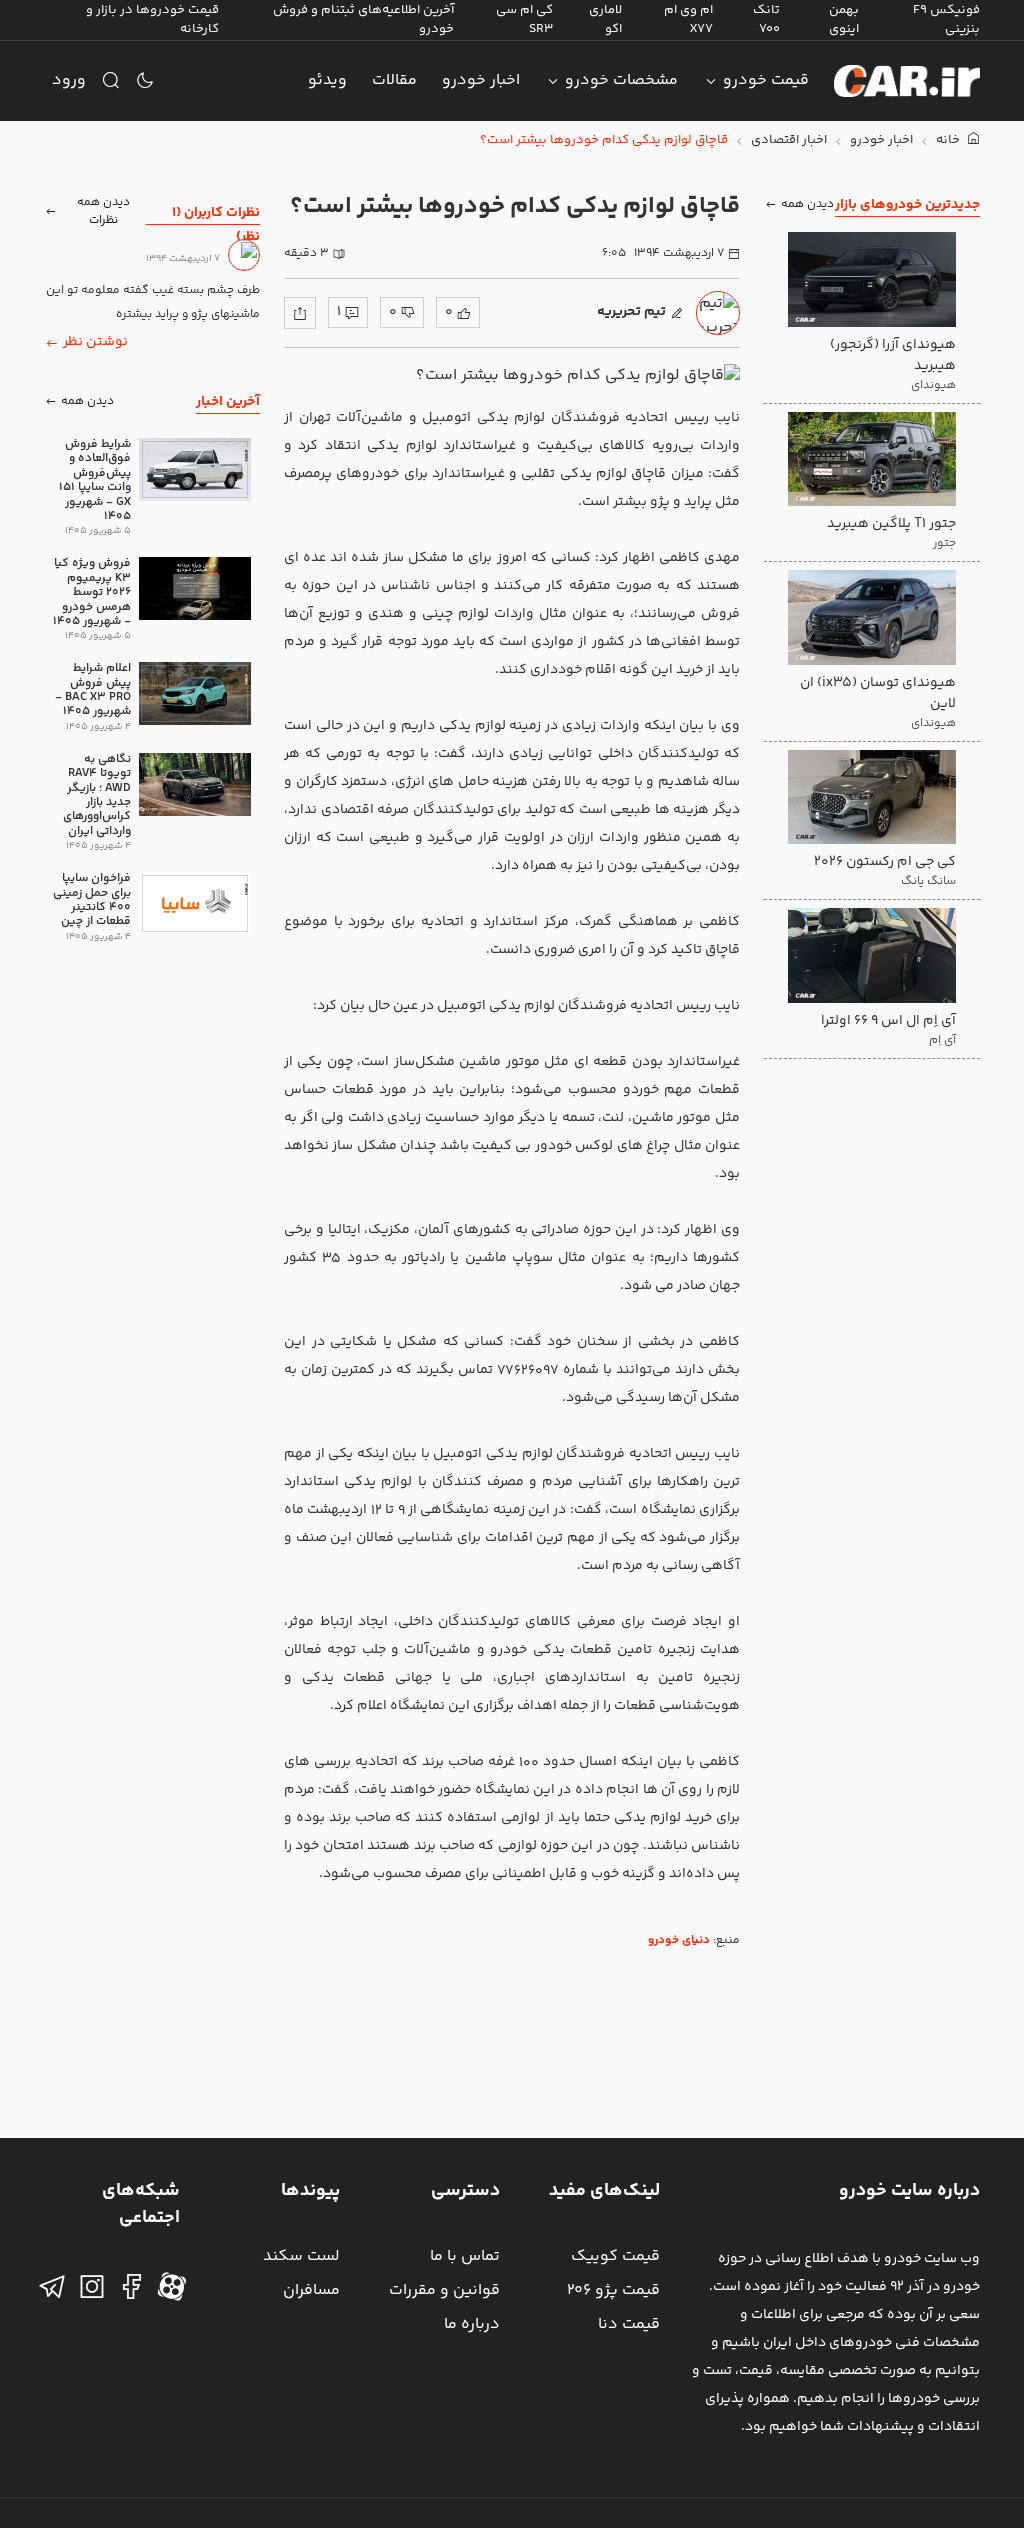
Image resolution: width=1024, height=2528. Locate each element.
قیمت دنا (629, 2324)
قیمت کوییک (615, 2256)
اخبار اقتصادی (789, 140)
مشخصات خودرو (621, 80)
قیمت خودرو (766, 80)
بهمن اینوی (844, 19)
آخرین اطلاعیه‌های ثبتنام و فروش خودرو (363, 19)
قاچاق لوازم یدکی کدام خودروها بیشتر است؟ (604, 140)
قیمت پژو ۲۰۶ (613, 2290)
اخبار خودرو (481, 80)
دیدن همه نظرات (103, 211)
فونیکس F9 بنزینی (946, 19)
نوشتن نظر (95, 342)
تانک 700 (766, 19)
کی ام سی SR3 (524, 19)
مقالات (394, 80)
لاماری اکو (605, 19)
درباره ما (472, 2324)
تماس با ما (465, 2256)
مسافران (311, 2290)
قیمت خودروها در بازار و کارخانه (152, 19)
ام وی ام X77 (688, 19)
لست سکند (301, 2256)
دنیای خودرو (679, 1940)
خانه (949, 140)
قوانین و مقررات (444, 2290)
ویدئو (327, 80)
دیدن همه (807, 204)
